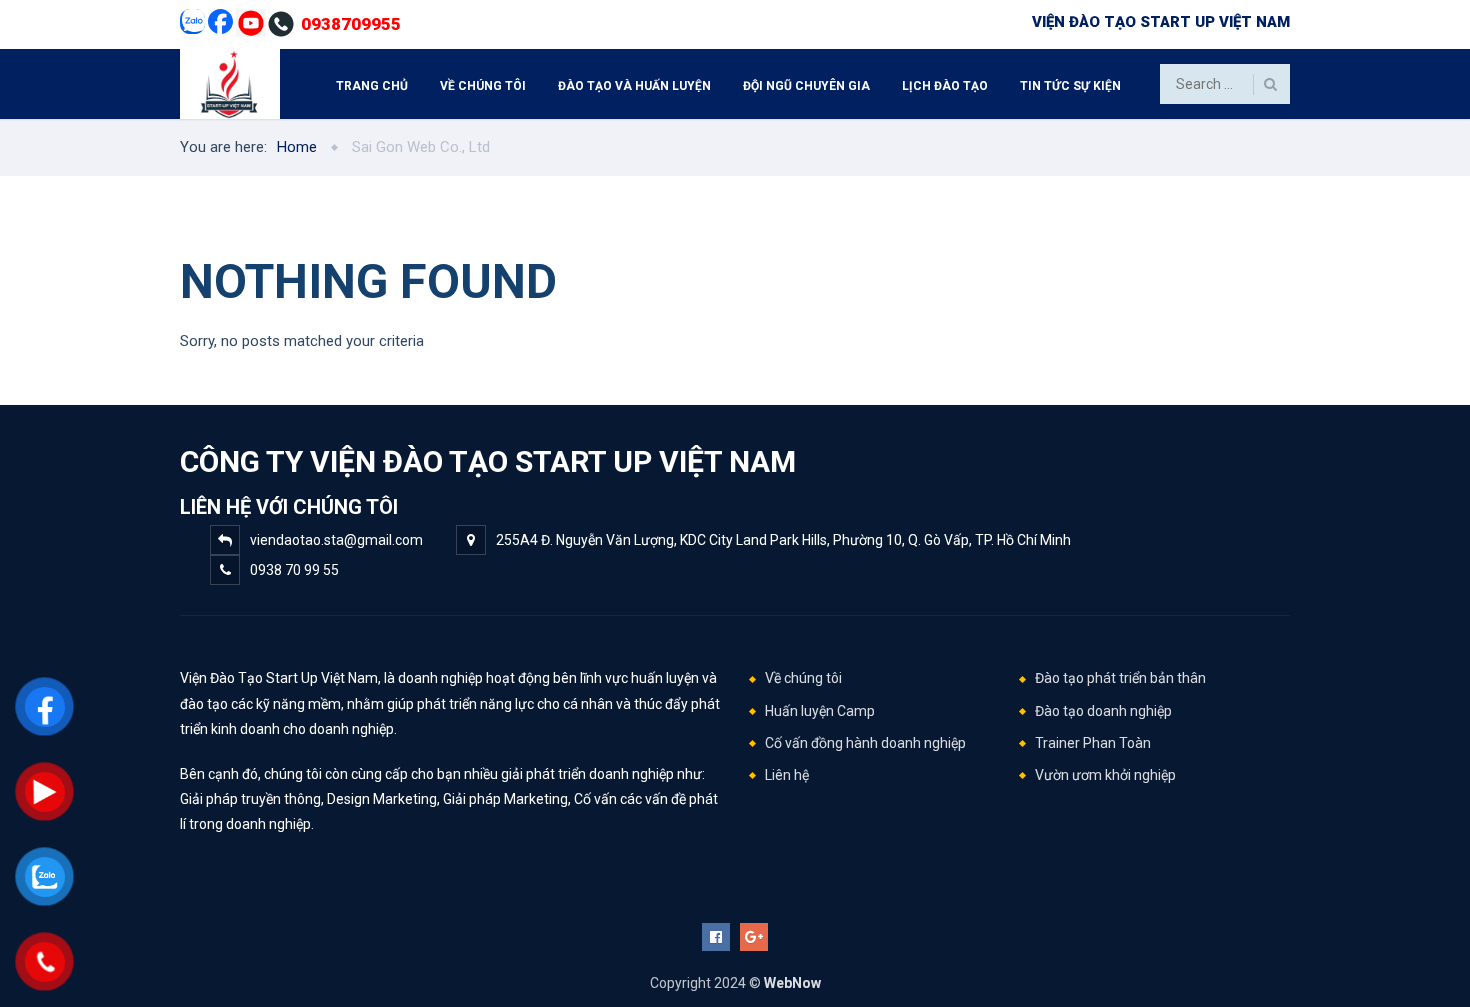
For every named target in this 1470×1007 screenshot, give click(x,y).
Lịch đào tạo (945, 86)
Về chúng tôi (483, 86)
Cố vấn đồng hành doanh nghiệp (865, 743)
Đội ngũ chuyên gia (806, 86)
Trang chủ (372, 86)
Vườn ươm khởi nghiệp (1105, 775)
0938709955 (351, 24)
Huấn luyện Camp (820, 711)
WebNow (792, 983)
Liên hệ (787, 775)
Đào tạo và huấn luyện (634, 86)
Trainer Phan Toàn (1093, 743)
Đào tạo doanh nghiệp (1103, 711)
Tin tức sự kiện (1070, 86)
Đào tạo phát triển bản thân (1120, 678)
